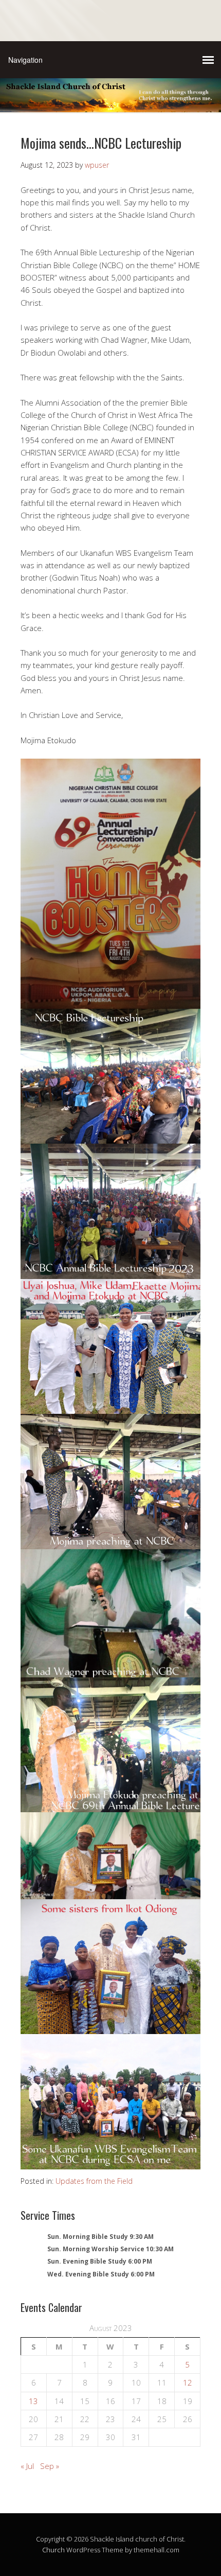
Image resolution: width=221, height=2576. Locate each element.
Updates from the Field (94, 2181)
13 (33, 2401)
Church (53, 2550)
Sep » (50, 2466)
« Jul (27, 2466)
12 (188, 2382)
